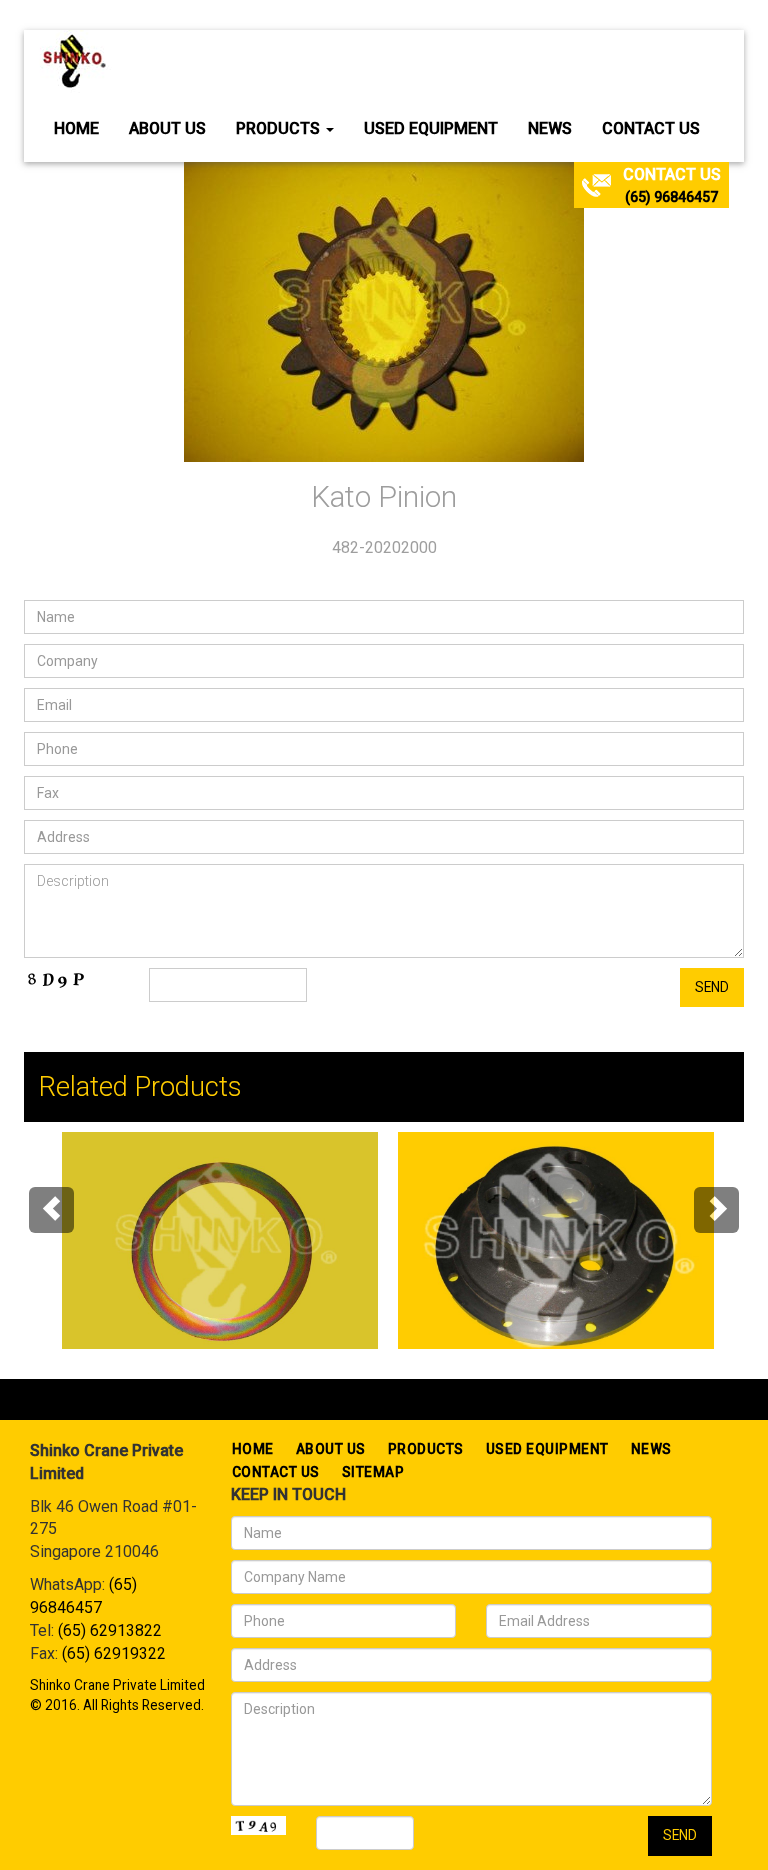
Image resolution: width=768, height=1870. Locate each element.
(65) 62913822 (110, 1630)
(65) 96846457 (671, 197)
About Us (167, 128)
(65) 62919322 (114, 1653)
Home (76, 128)
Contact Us (651, 128)
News (550, 128)
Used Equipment (431, 128)
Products (280, 128)
